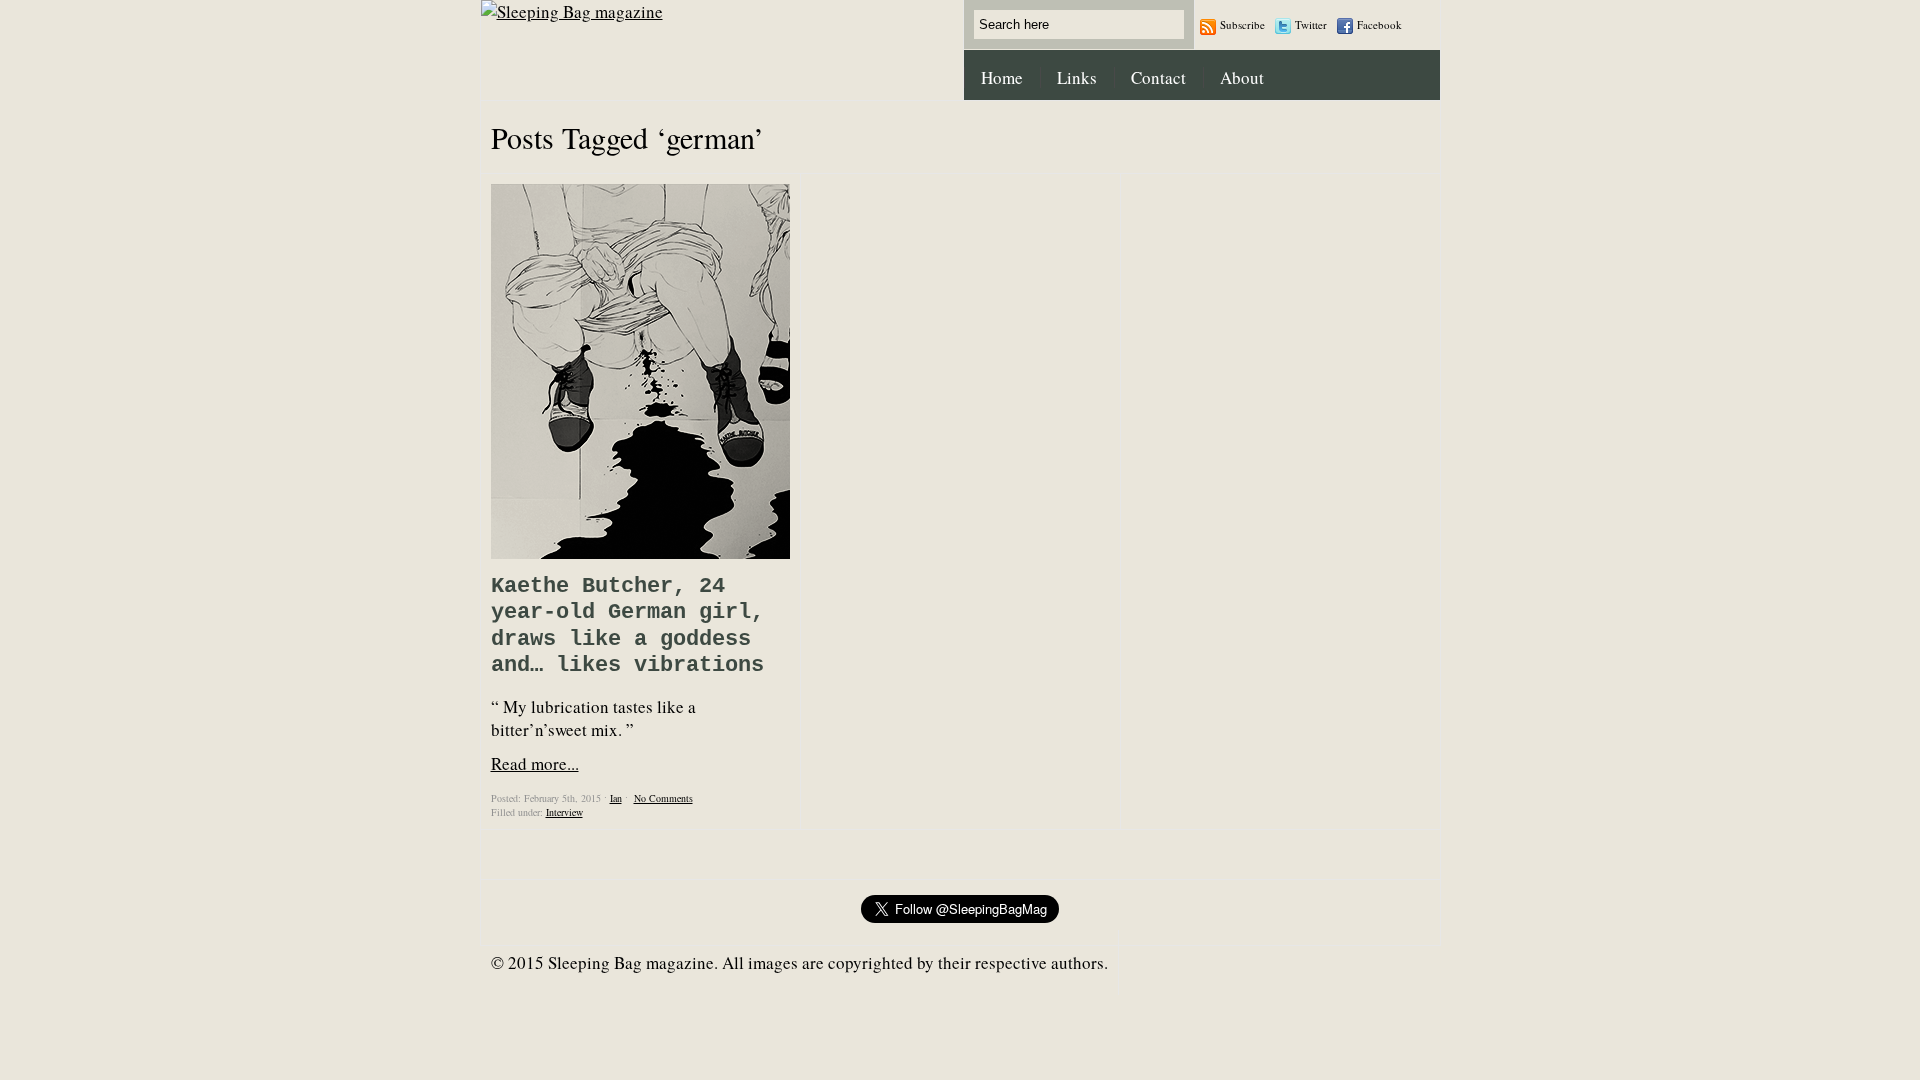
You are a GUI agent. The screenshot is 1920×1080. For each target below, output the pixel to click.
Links (1077, 77)
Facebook (1379, 24)
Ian (616, 798)
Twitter (1311, 24)
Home (1002, 77)
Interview (564, 812)
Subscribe (1242, 24)
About (1242, 77)
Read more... (535, 763)
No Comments (663, 798)
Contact (1158, 77)
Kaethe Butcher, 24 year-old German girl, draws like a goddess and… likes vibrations (627, 626)
